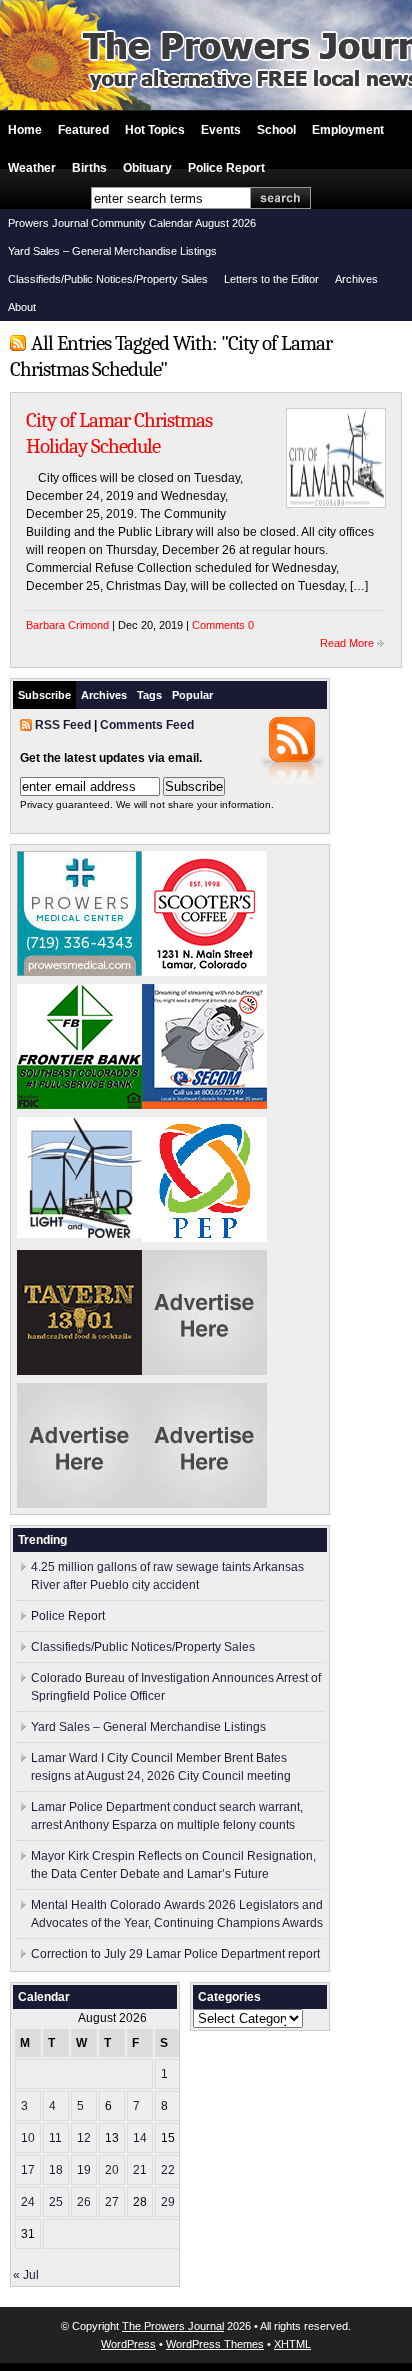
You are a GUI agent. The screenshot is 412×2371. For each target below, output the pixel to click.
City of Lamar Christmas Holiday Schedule (119, 433)
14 (140, 2138)
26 (84, 2202)
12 (84, 2138)
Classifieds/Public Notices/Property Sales (108, 279)
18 (56, 2170)
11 (55, 2138)
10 (28, 2138)
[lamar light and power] (79, 1234)
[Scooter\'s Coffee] (204, 972)
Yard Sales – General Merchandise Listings (112, 251)
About (22, 307)
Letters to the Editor (271, 279)
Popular (192, 695)
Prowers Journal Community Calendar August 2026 (132, 223)
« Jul (26, 2275)
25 (56, 2202)
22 (168, 2170)
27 (112, 2202)
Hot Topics (155, 130)
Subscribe (44, 695)
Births (89, 168)
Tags (149, 695)
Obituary (147, 168)
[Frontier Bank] (79, 1105)
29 (168, 2202)
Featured (83, 130)
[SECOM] (204, 1105)
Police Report (226, 168)
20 (112, 2170)
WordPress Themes (215, 2344)
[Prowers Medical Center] (79, 972)
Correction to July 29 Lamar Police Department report (175, 1954)
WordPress (128, 2344)
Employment (348, 130)
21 (140, 2170)
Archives (356, 279)
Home (25, 130)
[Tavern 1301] (79, 1371)
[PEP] (204, 1238)
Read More (347, 643)
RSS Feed (63, 725)
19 (84, 2170)
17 (28, 2170)
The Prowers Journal (173, 2326)
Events (221, 130)
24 (28, 2202)
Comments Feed (147, 725)
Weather (32, 168)
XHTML (292, 2344)
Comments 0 (223, 625)
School (276, 130)
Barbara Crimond (67, 625)
